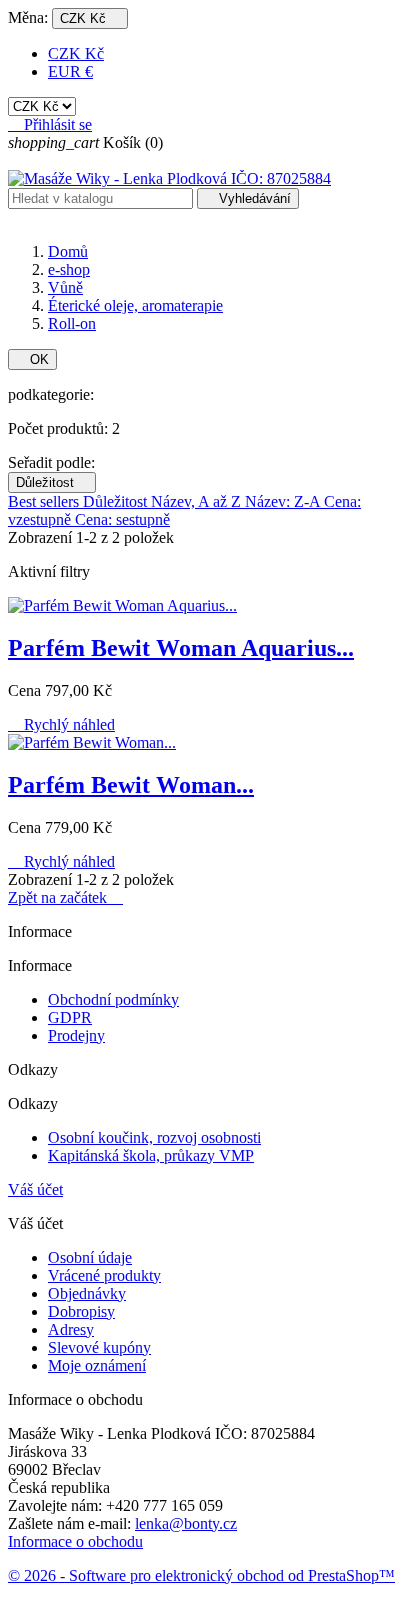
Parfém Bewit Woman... (131, 785)
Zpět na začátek (65, 897)
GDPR (70, 1017)
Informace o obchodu (75, 1541)
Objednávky (87, 1293)
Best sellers (45, 501)
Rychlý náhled (61, 724)
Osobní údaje (90, 1257)
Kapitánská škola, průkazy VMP (151, 1155)
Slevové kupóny (99, 1347)
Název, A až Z (198, 501)
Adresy (71, 1329)
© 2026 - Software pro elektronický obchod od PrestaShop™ (201, 1575)
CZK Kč (76, 53)
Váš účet (35, 1189)
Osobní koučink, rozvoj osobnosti (154, 1137)
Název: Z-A (284, 501)
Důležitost (52, 482)
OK (32, 359)
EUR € (70, 71)
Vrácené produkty (104, 1275)
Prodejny (76, 1035)
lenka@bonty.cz (186, 1523)
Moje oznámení (97, 1365)
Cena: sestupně (122, 519)
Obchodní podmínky (113, 999)
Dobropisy (81, 1311)
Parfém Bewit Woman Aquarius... (181, 648)
